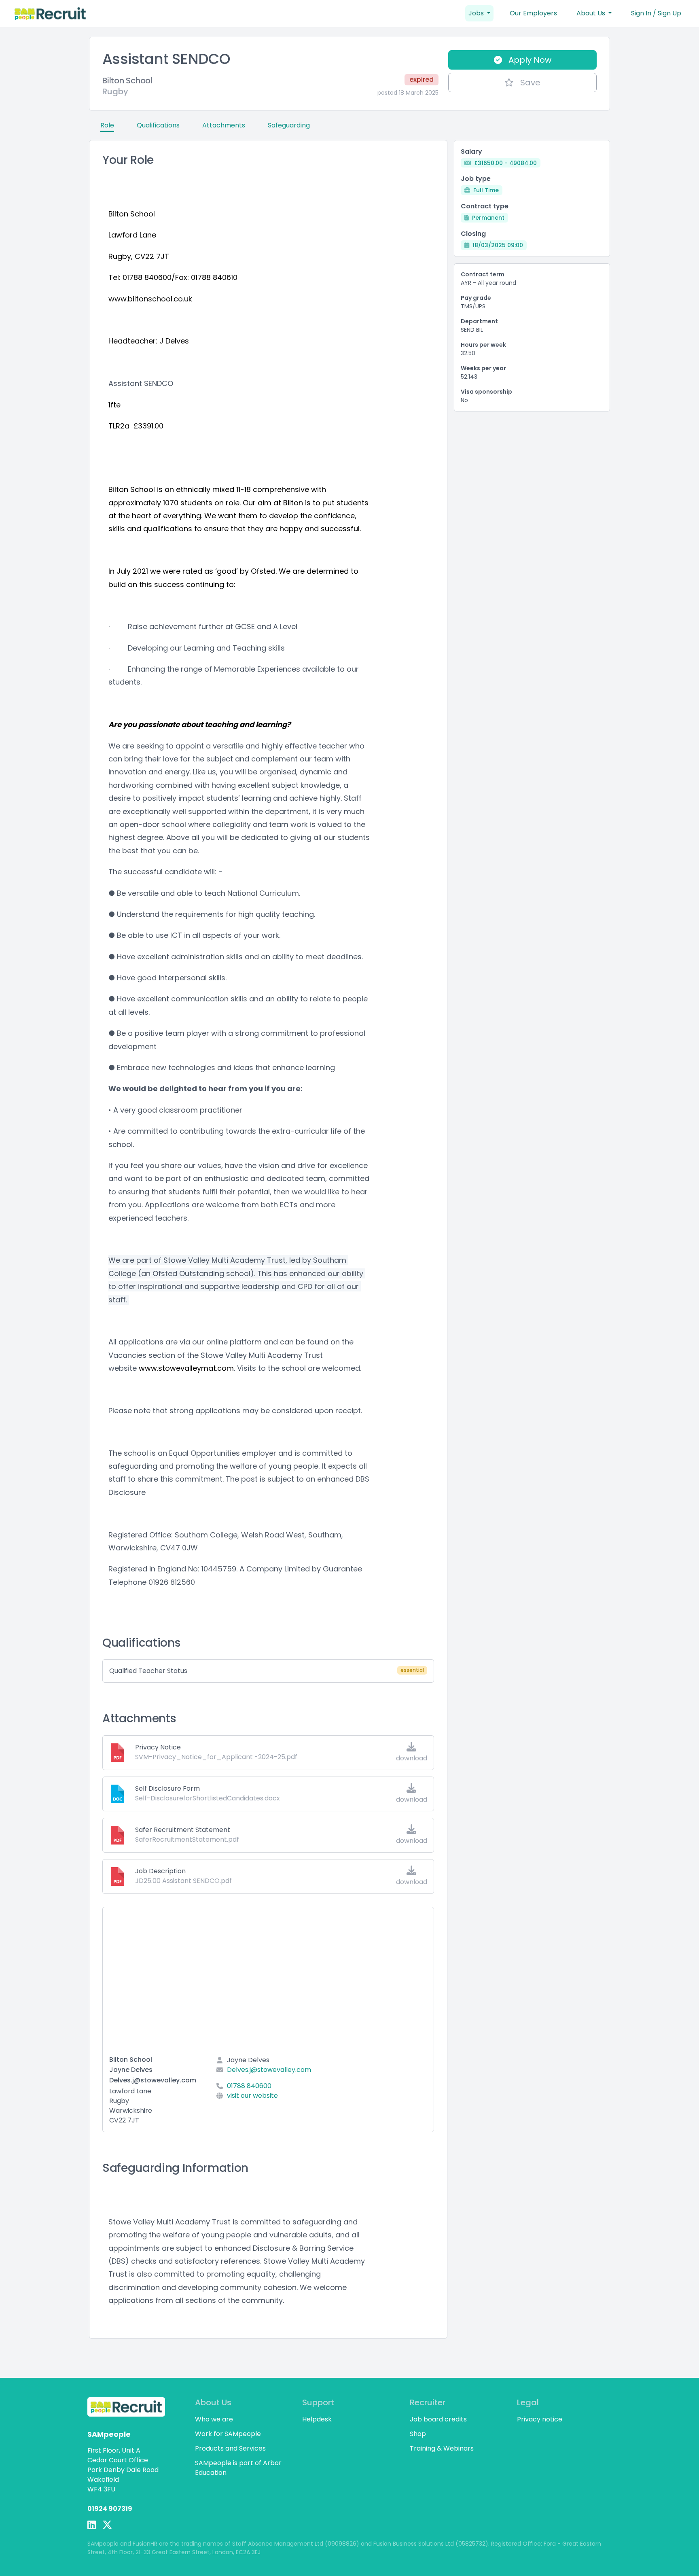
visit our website (252, 2096)
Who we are (214, 2419)
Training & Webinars (442, 2448)
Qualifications (158, 125)
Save (530, 83)
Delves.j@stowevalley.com (269, 2070)
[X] (107, 2525)
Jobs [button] (477, 13)
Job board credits (438, 2419)
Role (107, 125)
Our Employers (533, 13)
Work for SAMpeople (228, 2434)
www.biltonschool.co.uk (150, 299)
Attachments (224, 125)
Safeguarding (289, 125)
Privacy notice (540, 2419)
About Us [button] (592, 13)
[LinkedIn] (92, 2525)
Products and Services (230, 2448)
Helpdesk (317, 2419)
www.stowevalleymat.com (186, 1368)
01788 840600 (249, 2086)
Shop (418, 2434)
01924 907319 (110, 2509)
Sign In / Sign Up (656, 13)
